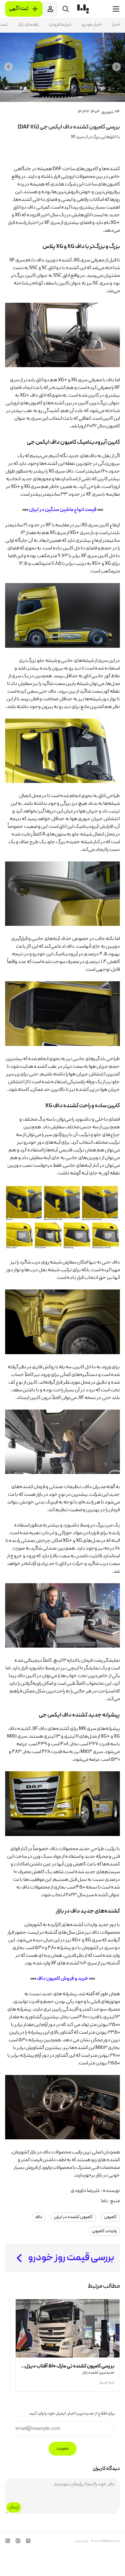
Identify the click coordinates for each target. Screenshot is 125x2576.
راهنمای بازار (28, 25)
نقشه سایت (82, 2541)
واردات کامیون (104, 2231)
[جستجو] (66, 9)
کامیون (110, 2217)
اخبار (116, 25)
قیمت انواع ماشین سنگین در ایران (63, 510)
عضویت (63, 2449)
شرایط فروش (60, 25)
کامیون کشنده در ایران (73, 2217)
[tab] (80, 97)
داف (39, 2217)
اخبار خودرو (92, 25)
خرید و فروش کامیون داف (63, 1979)
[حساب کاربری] (50, 9)
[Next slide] (8, 67)
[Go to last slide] (117, 67)
